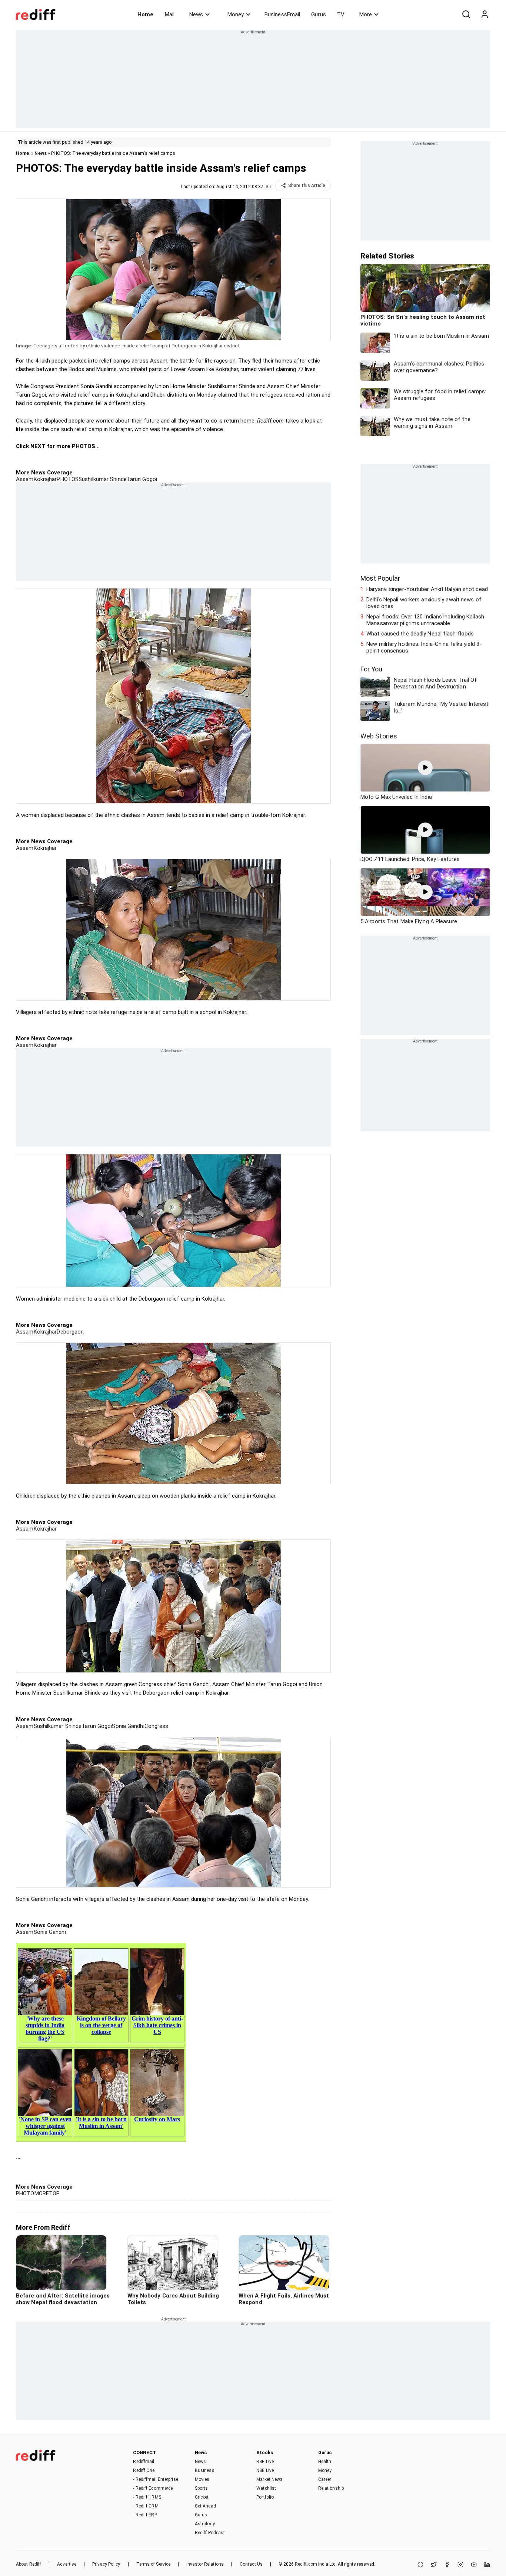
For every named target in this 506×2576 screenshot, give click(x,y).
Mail (170, 14)
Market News (269, 2479)
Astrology (205, 2524)
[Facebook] (447, 2565)
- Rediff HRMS (147, 2497)
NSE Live (265, 2470)
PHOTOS (68, 479)
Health (325, 2462)
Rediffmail (144, 2462)
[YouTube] (474, 2565)
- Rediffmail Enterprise (155, 2479)
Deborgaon (70, 1332)
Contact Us (251, 2564)
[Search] (466, 14)
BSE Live (265, 2462)
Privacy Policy (106, 2564)
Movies (202, 2479)
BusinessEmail (282, 14)
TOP (54, 2193)
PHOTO (25, 2193)
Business (205, 2470)
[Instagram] (460, 2565)
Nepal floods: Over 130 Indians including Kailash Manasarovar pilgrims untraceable (425, 620)
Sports (202, 2488)
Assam (25, 479)
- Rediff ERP (145, 2515)
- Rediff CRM (146, 2506)
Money (236, 14)
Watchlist (266, 2488)
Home (145, 14)
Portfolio (265, 2497)
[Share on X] (434, 2565)
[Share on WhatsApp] (420, 2565)
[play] (425, 768)
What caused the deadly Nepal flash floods (420, 634)
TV (341, 14)
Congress (157, 1726)
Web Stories (379, 736)
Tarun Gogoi (142, 479)
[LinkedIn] (487, 2565)
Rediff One (144, 2470)
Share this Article (307, 186)
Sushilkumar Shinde (103, 479)
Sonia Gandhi (128, 1726)
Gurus (319, 14)
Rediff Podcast (210, 2533)
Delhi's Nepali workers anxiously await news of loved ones (424, 603)
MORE (42, 2193)
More (366, 14)
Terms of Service (154, 2564)
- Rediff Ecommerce (153, 2488)
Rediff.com (306, 2564)
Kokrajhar (45, 479)
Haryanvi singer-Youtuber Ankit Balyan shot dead (427, 589)
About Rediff (29, 2564)
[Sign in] (485, 14)
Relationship (331, 2488)
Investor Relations (205, 2564)
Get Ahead (205, 2506)
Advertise (67, 2564)
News (196, 14)
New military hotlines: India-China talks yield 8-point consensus (424, 647)
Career (325, 2479)
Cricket (202, 2497)
